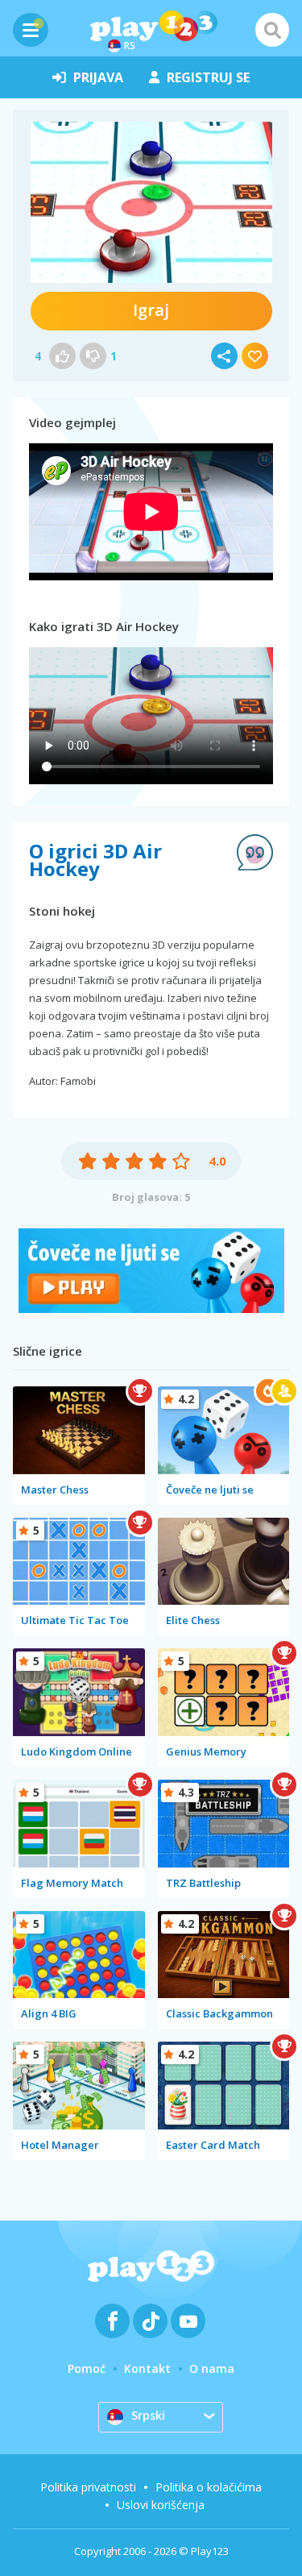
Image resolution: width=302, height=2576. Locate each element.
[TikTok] (150, 2321)
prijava (98, 77)
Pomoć (87, 2368)
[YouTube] (188, 2321)
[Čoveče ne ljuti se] (151, 1309)
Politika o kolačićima (209, 2487)
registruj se (208, 77)
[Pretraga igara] (272, 30)
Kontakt (147, 2368)
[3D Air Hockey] (151, 202)
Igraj (151, 310)
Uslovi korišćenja (161, 2505)
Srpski (148, 2415)
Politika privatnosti (88, 2487)
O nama (212, 2368)
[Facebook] (112, 2321)
